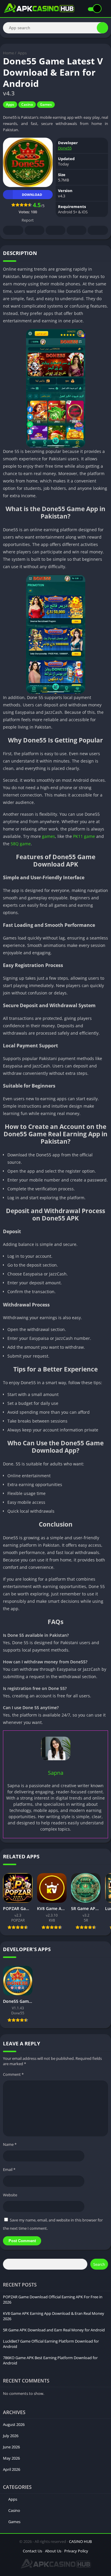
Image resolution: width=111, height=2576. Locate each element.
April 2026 (12, 2469)
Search (99, 2264)
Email (9, 2169)
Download (32, 195)
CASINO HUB (80, 2541)
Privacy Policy (76, 2551)
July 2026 (11, 2436)
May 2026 (11, 2458)
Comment (13, 2074)
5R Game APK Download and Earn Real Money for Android (54, 2330)
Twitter (34, 230)
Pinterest (55, 230)
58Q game (21, 844)
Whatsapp (98, 230)
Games (46, 104)
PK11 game (84, 836)
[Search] (102, 28)
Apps (22, 53)
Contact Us (32, 2551)
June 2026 (11, 2447)
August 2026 (14, 2424)
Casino (27, 104)
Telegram (77, 230)
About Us (53, 2551)
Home (8, 53)
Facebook (13, 230)
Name (10, 2144)
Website (10, 2195)
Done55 (65, 148)
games (49, 836)
